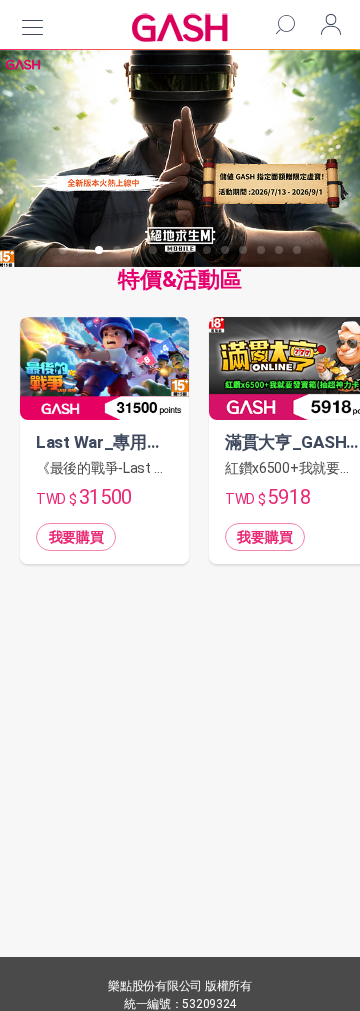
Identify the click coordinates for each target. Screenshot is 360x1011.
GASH (180, 27)
